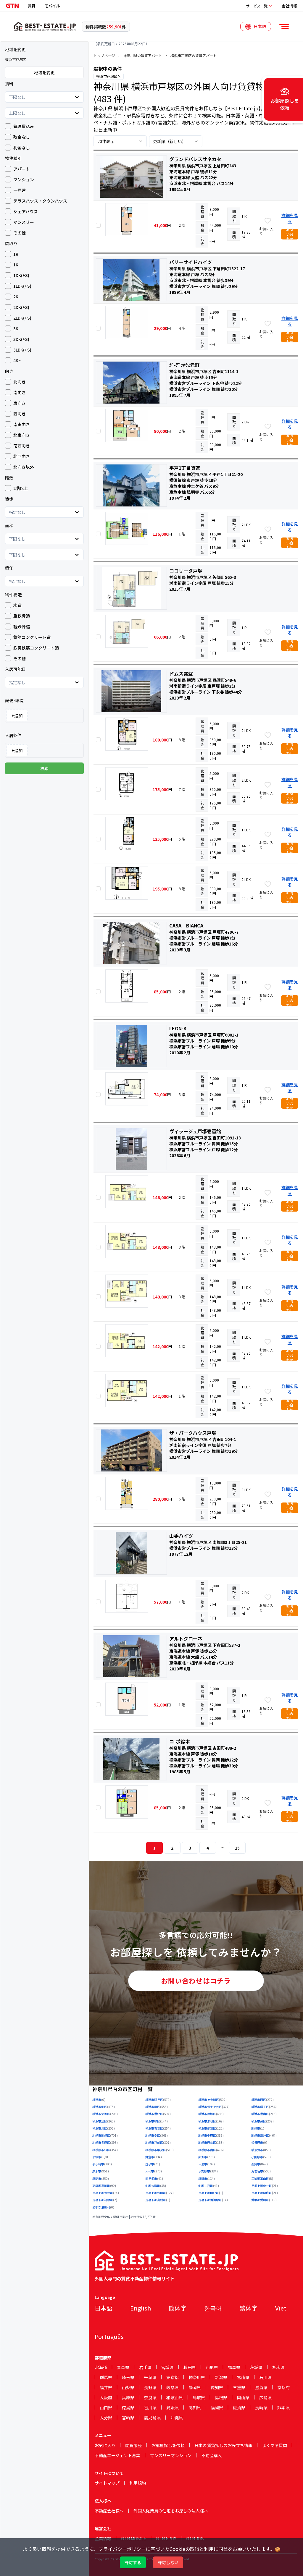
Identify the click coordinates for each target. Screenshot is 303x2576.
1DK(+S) (21, 275)
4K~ (17, 360)
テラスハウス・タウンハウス (40, 201)
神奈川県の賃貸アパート (143, 56)
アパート (22, 169)
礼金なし (22, 148)
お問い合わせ (290, 234)
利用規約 (138, 2483)
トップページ (104, 56)
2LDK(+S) (22, 318)
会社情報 (289, 6)
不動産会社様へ (109, 2511)
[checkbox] (8, 126)
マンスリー (24, 222)
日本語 (104, 2308)
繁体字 (249, 2308)
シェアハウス (26, 211)
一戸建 (20, 190)
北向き (20, 382)
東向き (20, 403)
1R (16, 254)
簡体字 (178, 2308)
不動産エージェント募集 (117, 2455)
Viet (281, 2308)
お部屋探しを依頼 (168, 2445)
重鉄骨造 (22, 616)
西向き (20, 414)
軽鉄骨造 (22, 626)
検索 (44, 768)
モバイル (52, 6)
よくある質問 (275, 2445)
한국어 (213, 2308)
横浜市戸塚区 (107, 76)
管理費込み (24, 126)
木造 (17, 605)
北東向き (22, 435)
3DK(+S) (21, 339)
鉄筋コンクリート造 (32, 637)
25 (237, 1848)
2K (16, 297)
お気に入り (105, 2445)
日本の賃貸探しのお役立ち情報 (223, 2445)
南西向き (22, 446)
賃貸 (32, 6)
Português (109, 2336)
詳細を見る (290, 218)
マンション (24, 179)
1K (16, 265)
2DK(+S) (21, 307)
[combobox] (9, 97)
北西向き (22, 456)
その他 (20, 233)
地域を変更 (44, 72)
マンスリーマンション (171, 2455)
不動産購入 (212, 2455)
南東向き (22, 424)
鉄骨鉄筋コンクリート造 (36, 648)
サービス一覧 (257, 6)
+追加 (17, 715)
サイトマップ (107, 2483)
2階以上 (21, 488)
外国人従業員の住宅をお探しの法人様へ (171, 2511)
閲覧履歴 (133, 2445)
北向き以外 (24, 467)
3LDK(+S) (22, 350)
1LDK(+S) (22, 286)
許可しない (168, 2562)
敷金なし (22, 137)
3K (16, 328)
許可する (133, 2562)
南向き (20, 392)
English (141, 2308)
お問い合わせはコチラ (196, 1981)
